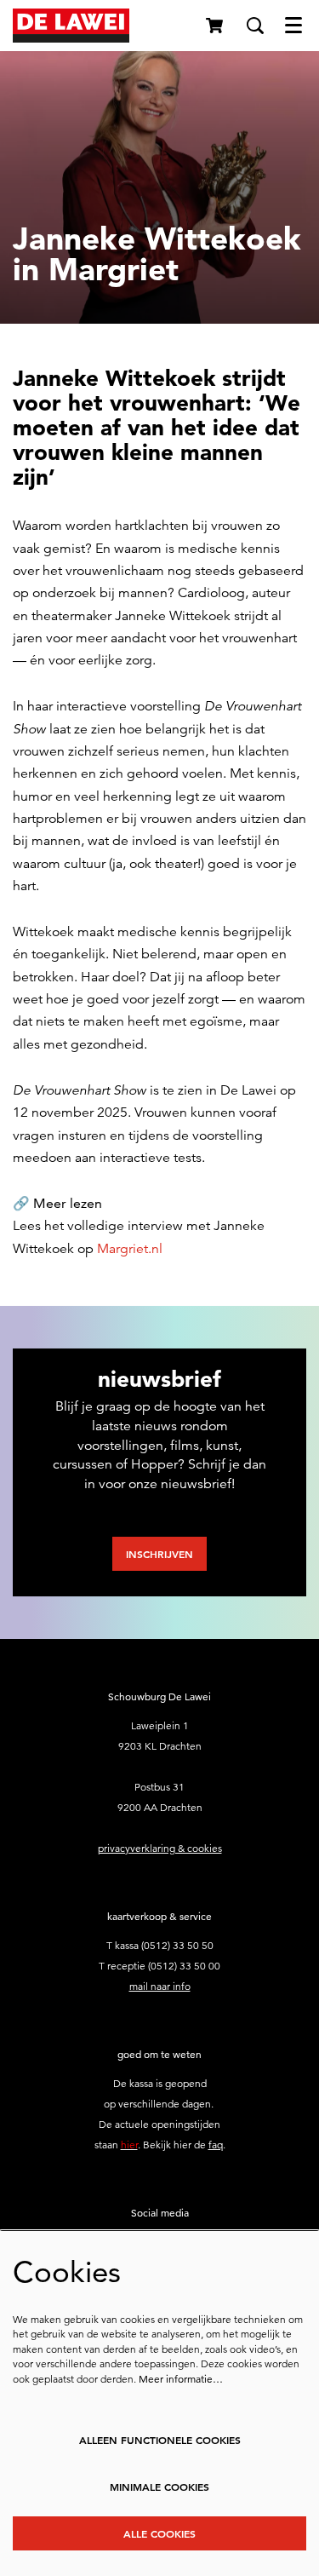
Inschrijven (159, 1554)
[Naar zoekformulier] (255, 26)
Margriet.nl (130, 1249)
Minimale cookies (159, 2487)
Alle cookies (159, 2533)
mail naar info (160, 1986)
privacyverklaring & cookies (160, 1848)
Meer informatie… (181, 2379)
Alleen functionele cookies (160, 2440)
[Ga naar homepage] (71, 26)
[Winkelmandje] (216, 26)
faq (216, 2145)
